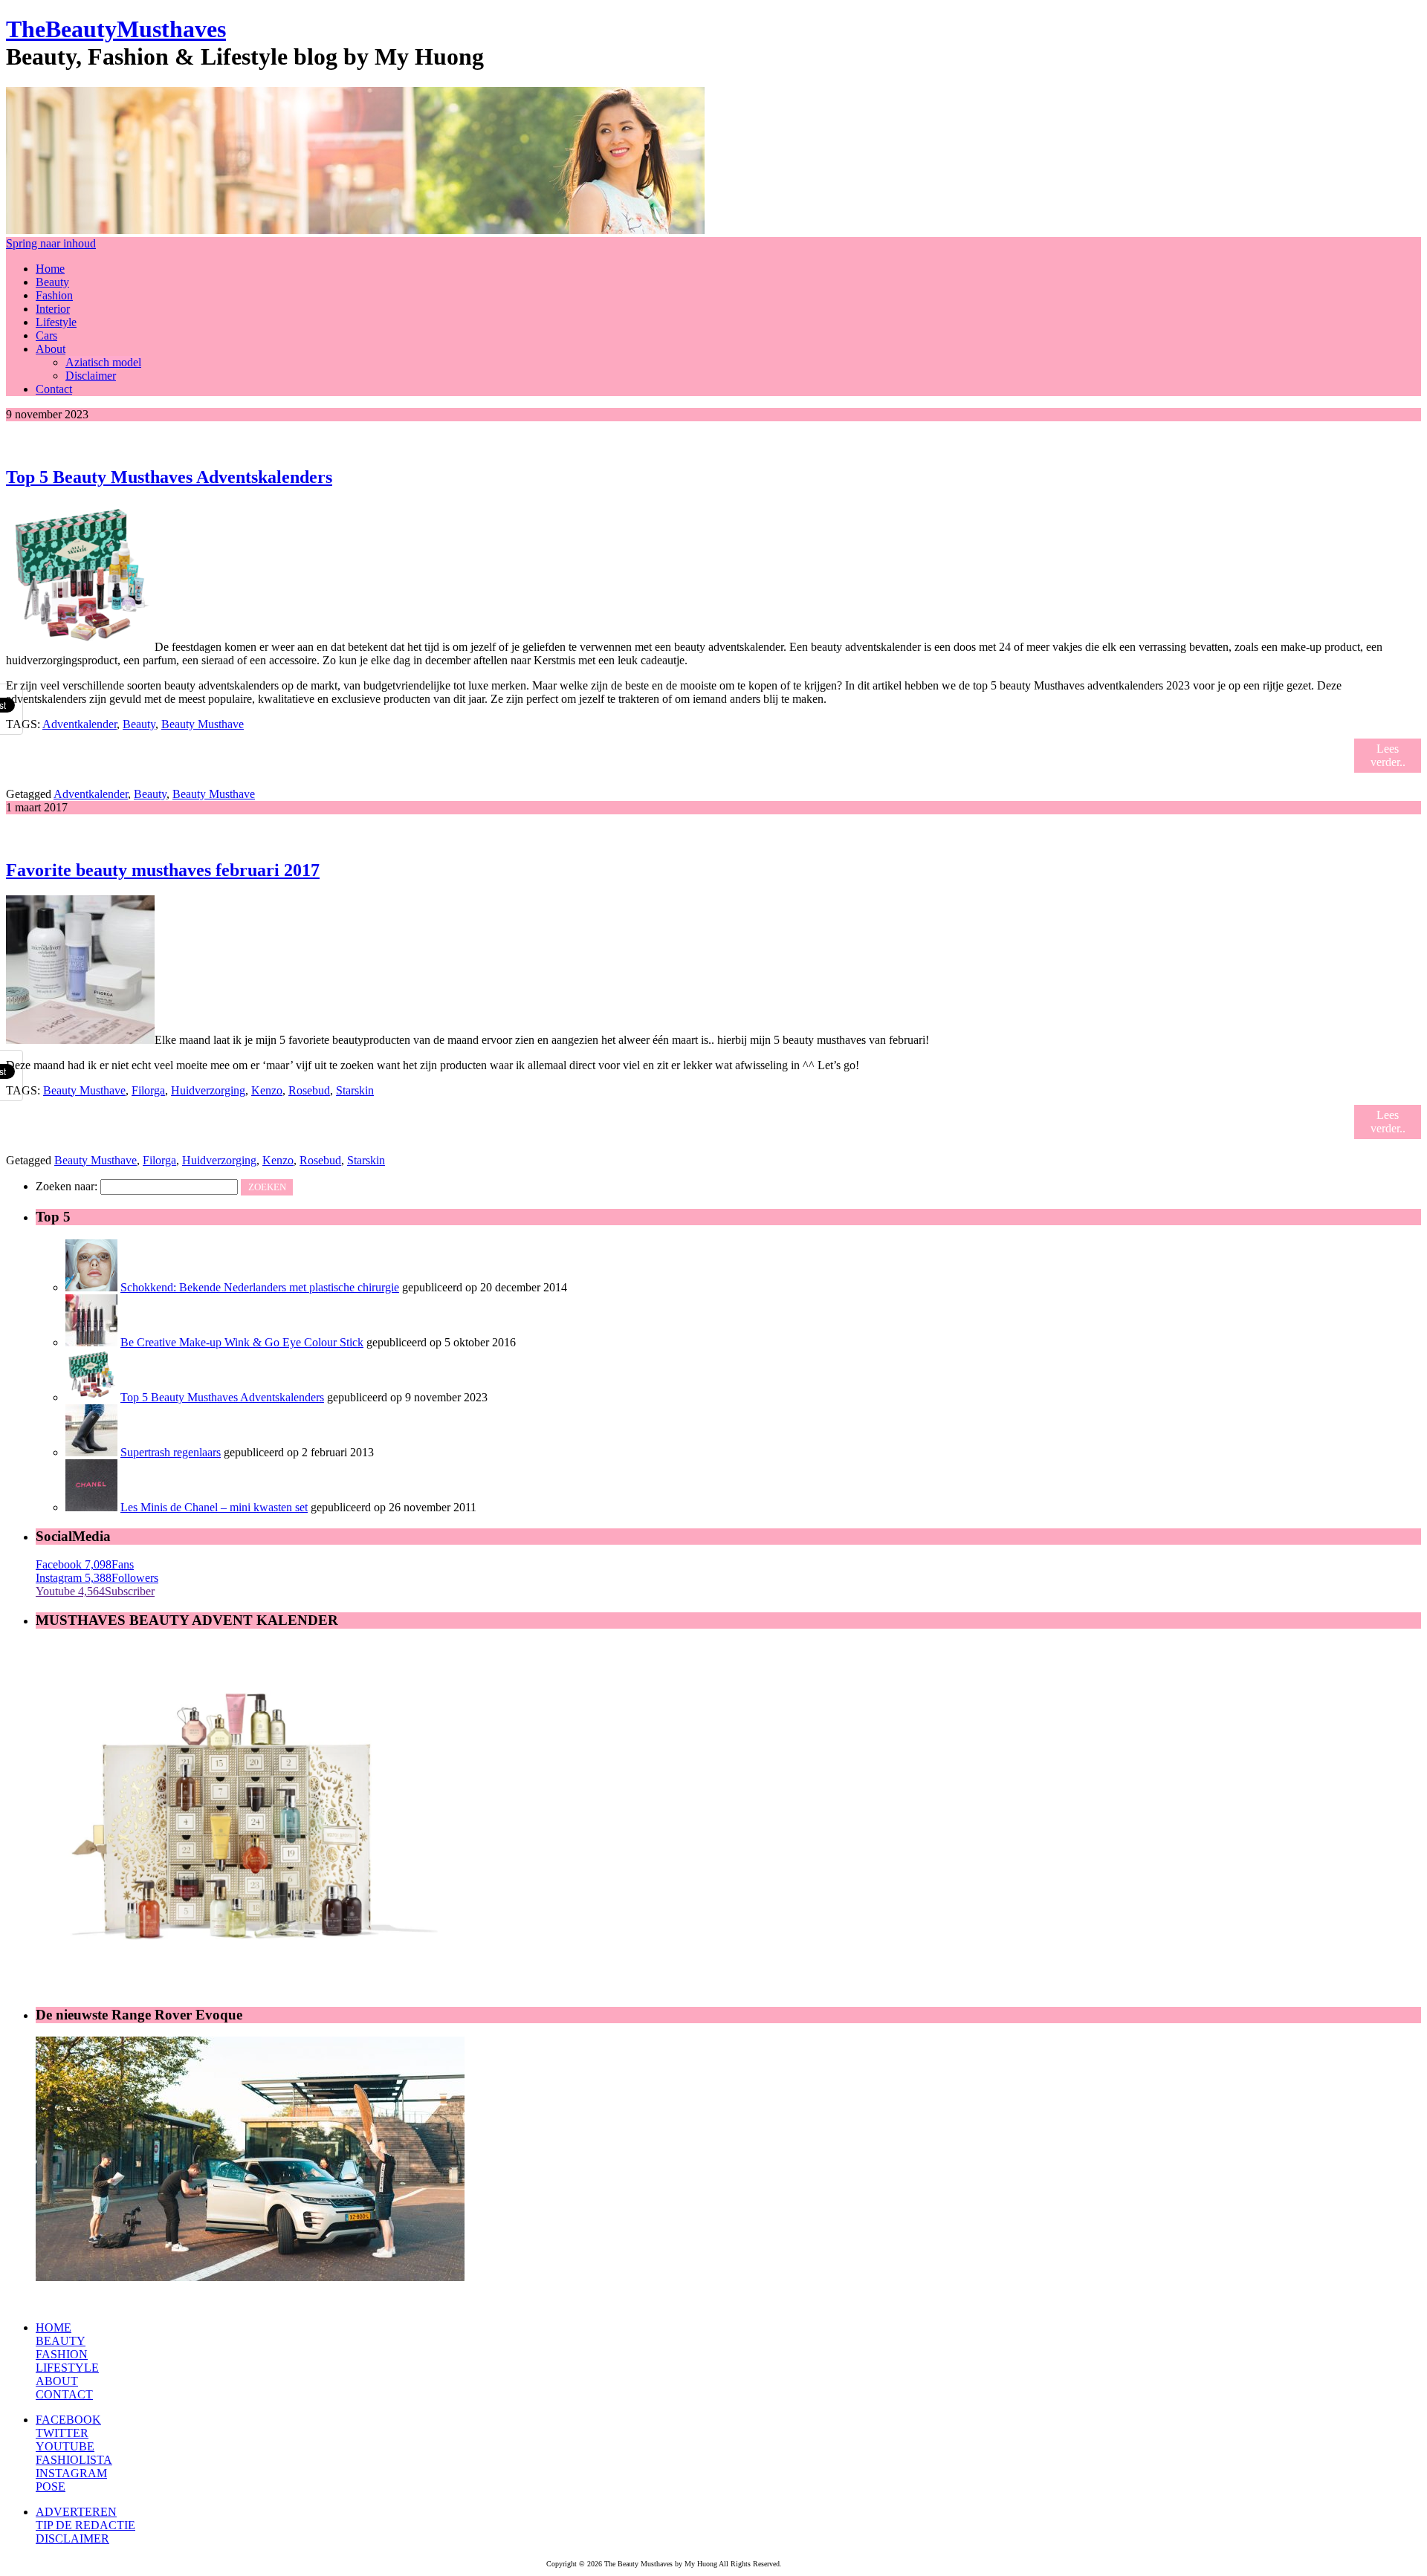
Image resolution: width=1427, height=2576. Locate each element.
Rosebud (309, 1090)
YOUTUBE (65, 2446)
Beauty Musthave (203, 724)
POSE (51, 2486)
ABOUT (57, 2381)
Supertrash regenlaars (171, 1452)
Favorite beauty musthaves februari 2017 (163, 870)
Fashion (54, 295)
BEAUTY (61, 2341)
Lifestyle (56, 322)
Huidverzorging (208, 1090)
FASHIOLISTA (74, 2460)
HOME (54, 2327)
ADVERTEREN (76, 2512)
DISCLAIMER (72, 2538)
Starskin (355, 1090)
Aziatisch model (103, 362)
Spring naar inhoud (51, 243)
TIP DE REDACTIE (85, 2525)
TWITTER (62, 2433)
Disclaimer (91, 376)
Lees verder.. (1388, 755)
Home (50, 269)
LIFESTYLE (67, 2368)
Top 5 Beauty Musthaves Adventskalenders (169, 477)
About (51, 349)
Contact (54, 389)
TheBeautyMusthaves (116, 29)
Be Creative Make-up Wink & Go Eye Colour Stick (242, 1342)
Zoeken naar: (67, 1186)
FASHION (62, 2354)
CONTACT (64, 2394)
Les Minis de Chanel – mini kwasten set (214, 1507)
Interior (53, 309)
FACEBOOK (68, 2420)
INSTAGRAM (71, 2473)
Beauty (52, 282)
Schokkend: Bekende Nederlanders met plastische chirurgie (260, 1287)
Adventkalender (80, 724)
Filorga (148, 1090)
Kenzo (267, 1090)
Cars (46, 335)
